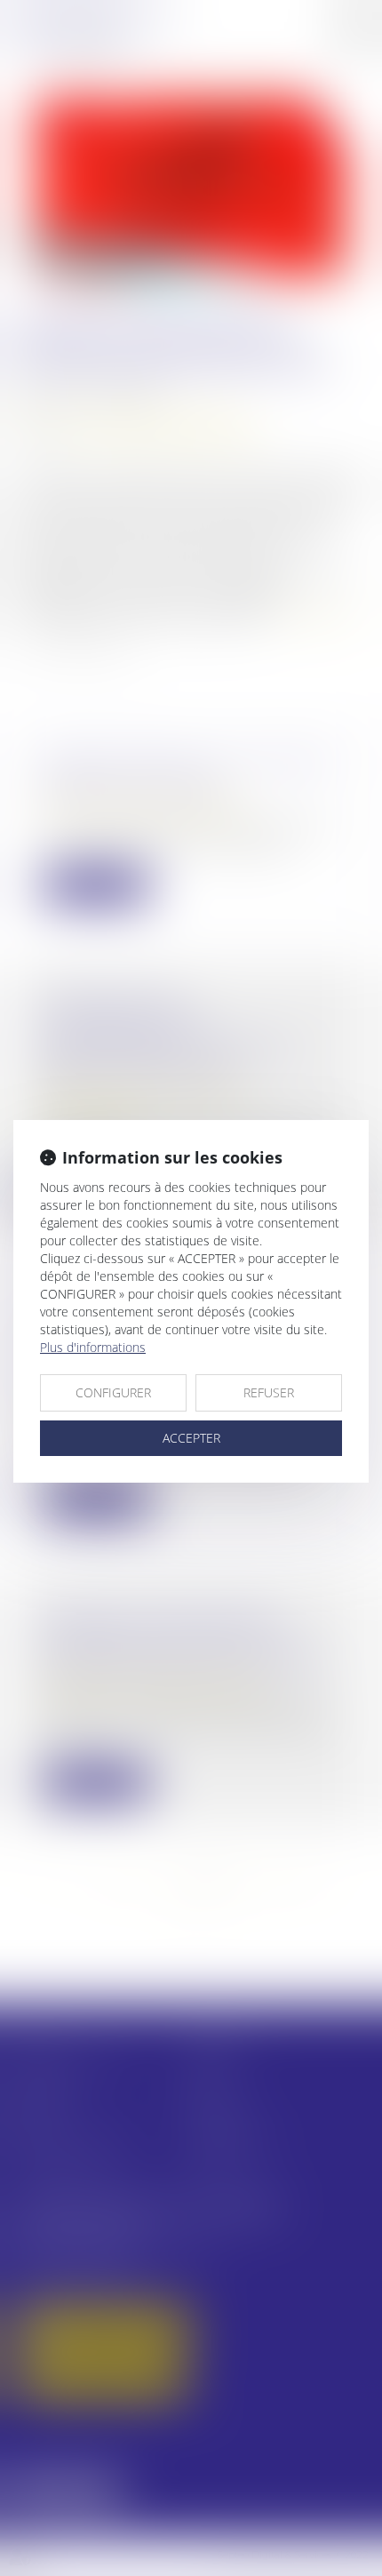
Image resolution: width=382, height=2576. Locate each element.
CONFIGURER (113, 1392)
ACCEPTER (191, 1438)
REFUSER (269, 1392)
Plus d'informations (93, 1347)
